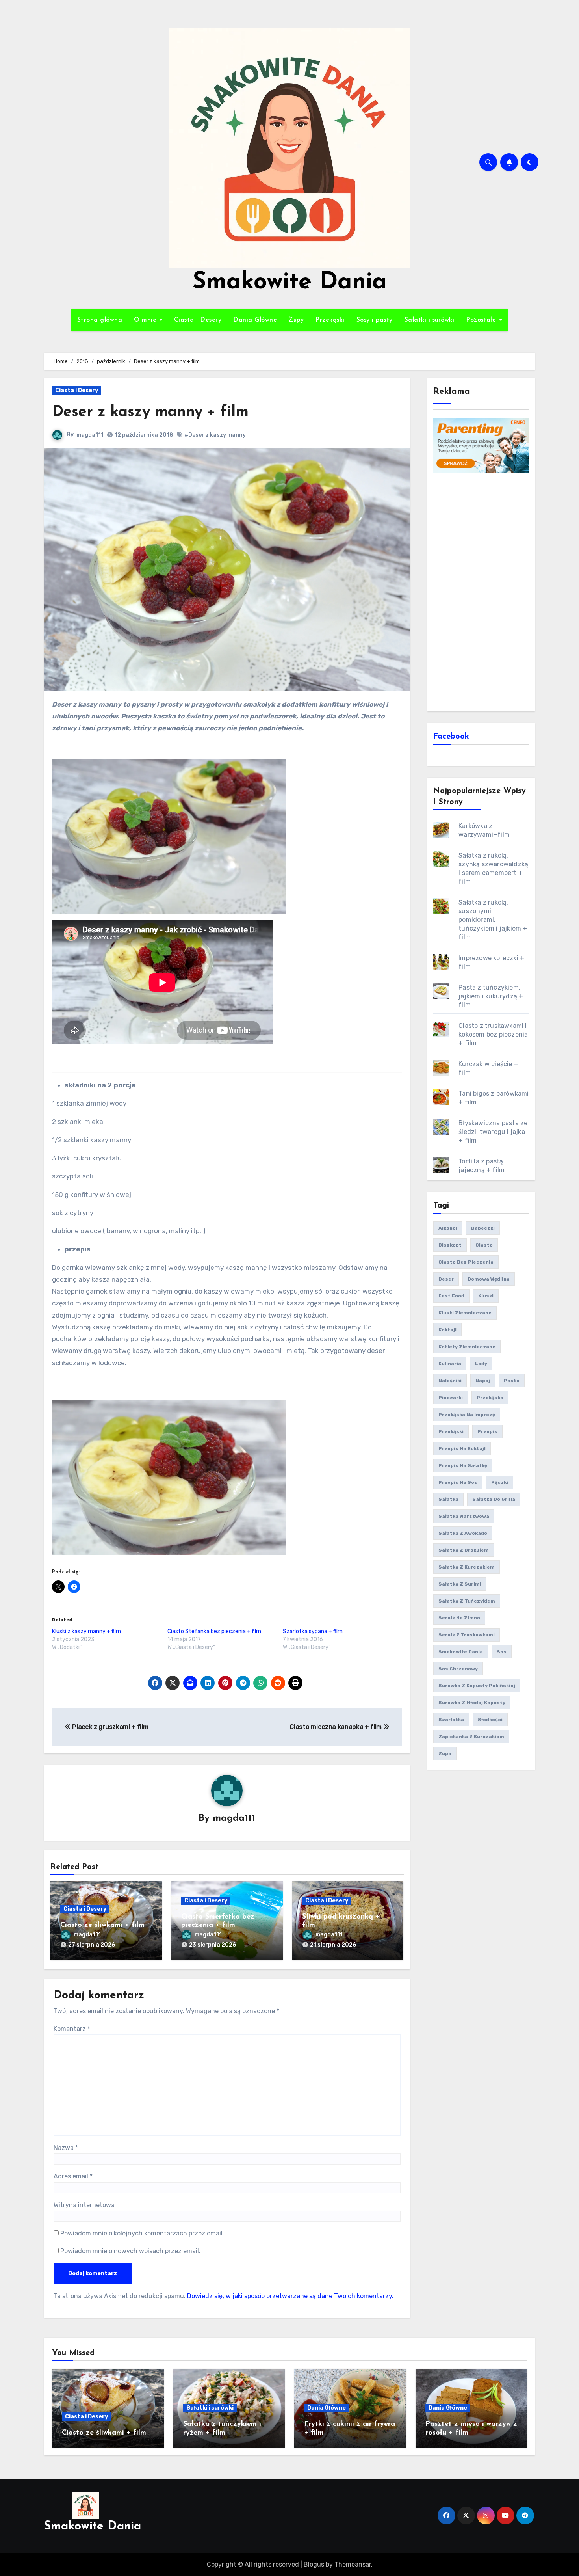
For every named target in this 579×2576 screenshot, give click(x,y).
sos (502, 1652)
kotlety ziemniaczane (467, 1347)
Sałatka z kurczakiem (467, 1567)
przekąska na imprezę (467, 1415)
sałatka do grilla (494, 1499)
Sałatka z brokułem (464, 1550)
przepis (487, 1431)
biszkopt (450, 1245)
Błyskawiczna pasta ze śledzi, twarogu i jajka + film (493, 1132)
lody (481, 1364)
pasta (512, 1381)
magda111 (90, 435)
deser (446, 1279)
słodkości (490, 1720)
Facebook (451, 737)
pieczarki (451, 1398)
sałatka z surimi (460, 1584)
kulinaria (450, 1364)
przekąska (490, 1398)
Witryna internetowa (84, 2205)
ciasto (484, 1245)
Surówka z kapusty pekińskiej (477, 1686)
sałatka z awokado (463, 1533)
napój (483, 1381)
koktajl (447, 1330)
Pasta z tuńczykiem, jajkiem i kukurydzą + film (491, 996)
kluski (486, 1296)
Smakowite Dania (290, 283)
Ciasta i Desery (198, 320)
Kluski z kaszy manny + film (86, 1631)
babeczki (483, 1228)
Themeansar (353, 2564)
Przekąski (330, 320)
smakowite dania (461, 1652)
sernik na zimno (459, 1618)
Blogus (314, 2564)
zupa (445, 1753)
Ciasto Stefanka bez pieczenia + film (214, 1631)
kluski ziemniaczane (465, 1313)
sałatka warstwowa (464, 1516)
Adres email (73, 2176)
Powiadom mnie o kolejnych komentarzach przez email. (142, 2233)
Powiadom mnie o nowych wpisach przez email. (130, 2251)
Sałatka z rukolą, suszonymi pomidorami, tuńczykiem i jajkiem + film (493, 920)
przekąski (451, 1431)
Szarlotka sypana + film (313, 1631)
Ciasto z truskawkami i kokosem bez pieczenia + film (493, 1034)
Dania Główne (255, 320)
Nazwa (66, 2148)
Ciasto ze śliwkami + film (102, 1925)
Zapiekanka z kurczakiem (471, 1737)
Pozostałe (482, 320)
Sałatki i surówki (430, 320)
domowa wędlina (489, 1279)
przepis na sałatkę (463, 1465)
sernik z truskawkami (467, 1635)
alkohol (448, 1228)
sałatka (448, 1499)
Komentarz (72, 2029)
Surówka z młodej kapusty (472, 1703)
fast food (451, 1296)
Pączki (500, 1482)
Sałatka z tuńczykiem (467, 1601)
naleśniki (450, 1381)
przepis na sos (458, 1482)
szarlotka (451, 1720)
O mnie (146, 320)
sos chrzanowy (458, 1669)
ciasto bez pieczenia (466, 1262)
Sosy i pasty (375, 320)
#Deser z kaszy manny (215, 435)
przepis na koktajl (462, 1448)
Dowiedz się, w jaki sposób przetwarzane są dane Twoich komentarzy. (290, 2296)
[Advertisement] (482, 591)
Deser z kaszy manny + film (150, 412)
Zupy (296, 320)
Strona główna (100, 320)
